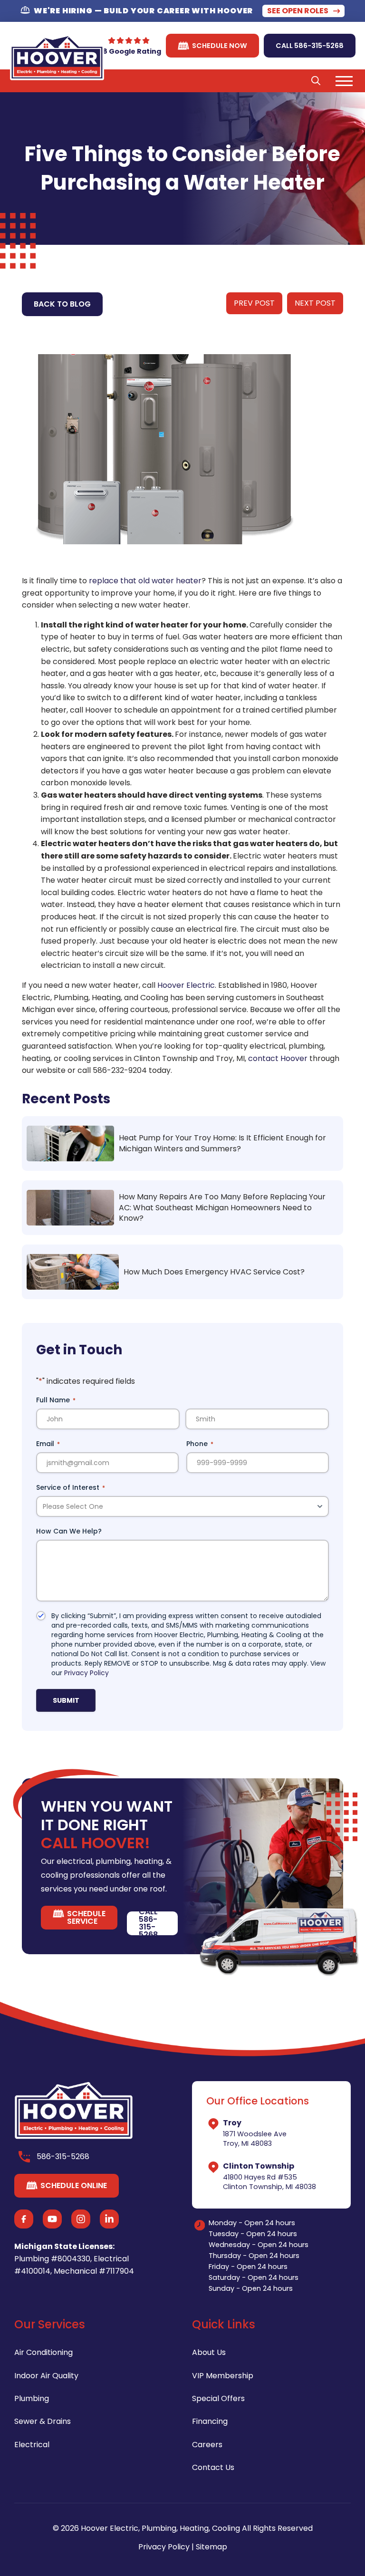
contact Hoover (278, 1058)
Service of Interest (71, 1487)
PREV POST (254, 303)
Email (48, 1444)
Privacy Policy (86, 1673)
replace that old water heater (145, 581)
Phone (200, 1444)
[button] (316, 81)
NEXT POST (315, 303)
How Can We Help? (69, 1531)
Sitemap (211, 2547)
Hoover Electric (185, 985)
